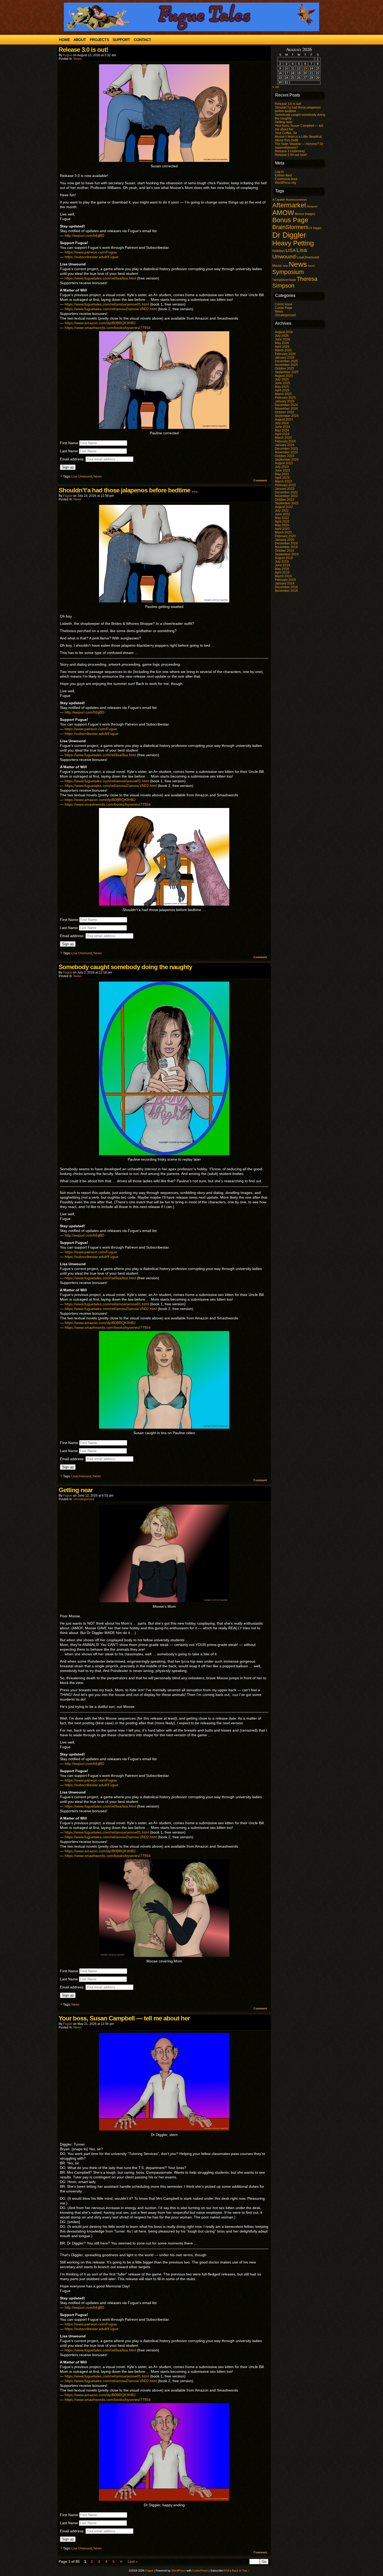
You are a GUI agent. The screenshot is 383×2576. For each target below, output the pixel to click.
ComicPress (200, 2571)
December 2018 (286, 587)
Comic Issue (284, 304)
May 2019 (282, 569)
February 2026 (285, 354)
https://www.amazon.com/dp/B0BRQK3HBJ (100, 323)
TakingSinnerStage (284, 280)
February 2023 (285, 485)
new (285, 266)
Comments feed (286, 179)
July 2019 (282, 562)
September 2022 (287, 503)
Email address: (73, 459)
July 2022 (282, 511)
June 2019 (282, 565)
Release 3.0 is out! (83, 50)
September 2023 (287, 460)
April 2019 (282, 573)
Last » (133, 2561)
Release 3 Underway (290, 151)
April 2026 (282, 347)
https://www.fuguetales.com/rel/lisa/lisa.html (101, 278)
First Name (69, 443)
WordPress (179, 2571)
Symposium (288, 272)
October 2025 (285, 368)
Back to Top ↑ (241, 2571)
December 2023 (286, 449)
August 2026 (284, 332)
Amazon (312, 206)
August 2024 (284, 419)
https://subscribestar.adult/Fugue (92, 257)
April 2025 (282, 390)
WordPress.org (285, 183)
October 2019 (285, 551)
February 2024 (285, 441)
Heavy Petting (293, 243)
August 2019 (284, 558)
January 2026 (285, 358)
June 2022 (282, 514)
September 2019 (287, 554)
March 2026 (283, 350)
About (80, 40)
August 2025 (284, 376)
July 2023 (282, 467)
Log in (279, 172)
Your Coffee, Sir (286, 133)
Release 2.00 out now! (291, 155)
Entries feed (283, 175)
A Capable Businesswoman (289, 200)
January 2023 (285, 489)
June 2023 (282, 470)
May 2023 (282, 474)
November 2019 (286, 547)
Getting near (76, 1490)
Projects (99, 40)
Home (64, 40)
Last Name (69, 451)
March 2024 (283, 438)
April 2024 (282, 434)
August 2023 (284, 463)
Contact (142, 40)
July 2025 (282, 379)
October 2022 (285, 500)
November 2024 (286, 409)
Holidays (279, 251)
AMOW (283, 213)
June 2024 (282, 427)
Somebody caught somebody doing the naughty (125, 967)
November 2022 (286, 496)
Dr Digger (315, 228)
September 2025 (287, 372)
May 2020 (282, 525)
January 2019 (285, 583)
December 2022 (286, 492)
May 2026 (282, 343)
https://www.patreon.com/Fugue (91, 252)
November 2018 (286, 591)
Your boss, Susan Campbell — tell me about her (124, 2018)
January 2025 (285, 401)
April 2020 (282, 529)
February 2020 (285, 536)
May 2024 (282, 430)
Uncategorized (84, 1499)
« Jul (276, 87)
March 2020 (283, 532)
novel (311, 266)
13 (305, 68)
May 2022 (282, 518)
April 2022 (282, 521)
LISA (291, 250)
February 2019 (285, 580)
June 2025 (282, 383)
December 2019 (286, 543)
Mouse (277, 266)
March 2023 (283, 481)
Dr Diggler (289, 235)
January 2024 (285, 445)
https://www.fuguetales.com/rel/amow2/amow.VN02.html (111, 309)
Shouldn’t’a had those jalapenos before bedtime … (128, 490)
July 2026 (282, 336)
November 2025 (286, 365)
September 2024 (287, 416)
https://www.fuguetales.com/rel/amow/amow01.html (107, 304)
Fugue (68, 55)
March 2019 (283, 576)
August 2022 (284, 507)
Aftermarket (289, 205)
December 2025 (286, 361)
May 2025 (282, 387)
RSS (227, 2571)
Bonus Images (305, 214)
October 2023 (285, 456)
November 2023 (286, 452)
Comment (261, 480)
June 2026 (282, 339)
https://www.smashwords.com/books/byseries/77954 (108, 328)
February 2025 (285, 398)
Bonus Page (290, 220)
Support (121, 40)
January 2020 (285, 540)
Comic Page (284, 308)
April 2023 (282, 478)
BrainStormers (290, 227)
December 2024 (286, 405)
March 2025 (283, 394)
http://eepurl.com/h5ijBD (84, 236)
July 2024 (282, 423)
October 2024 (285, 412)
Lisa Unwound (82, 476)
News (78, 59)
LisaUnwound (81, 1476)
